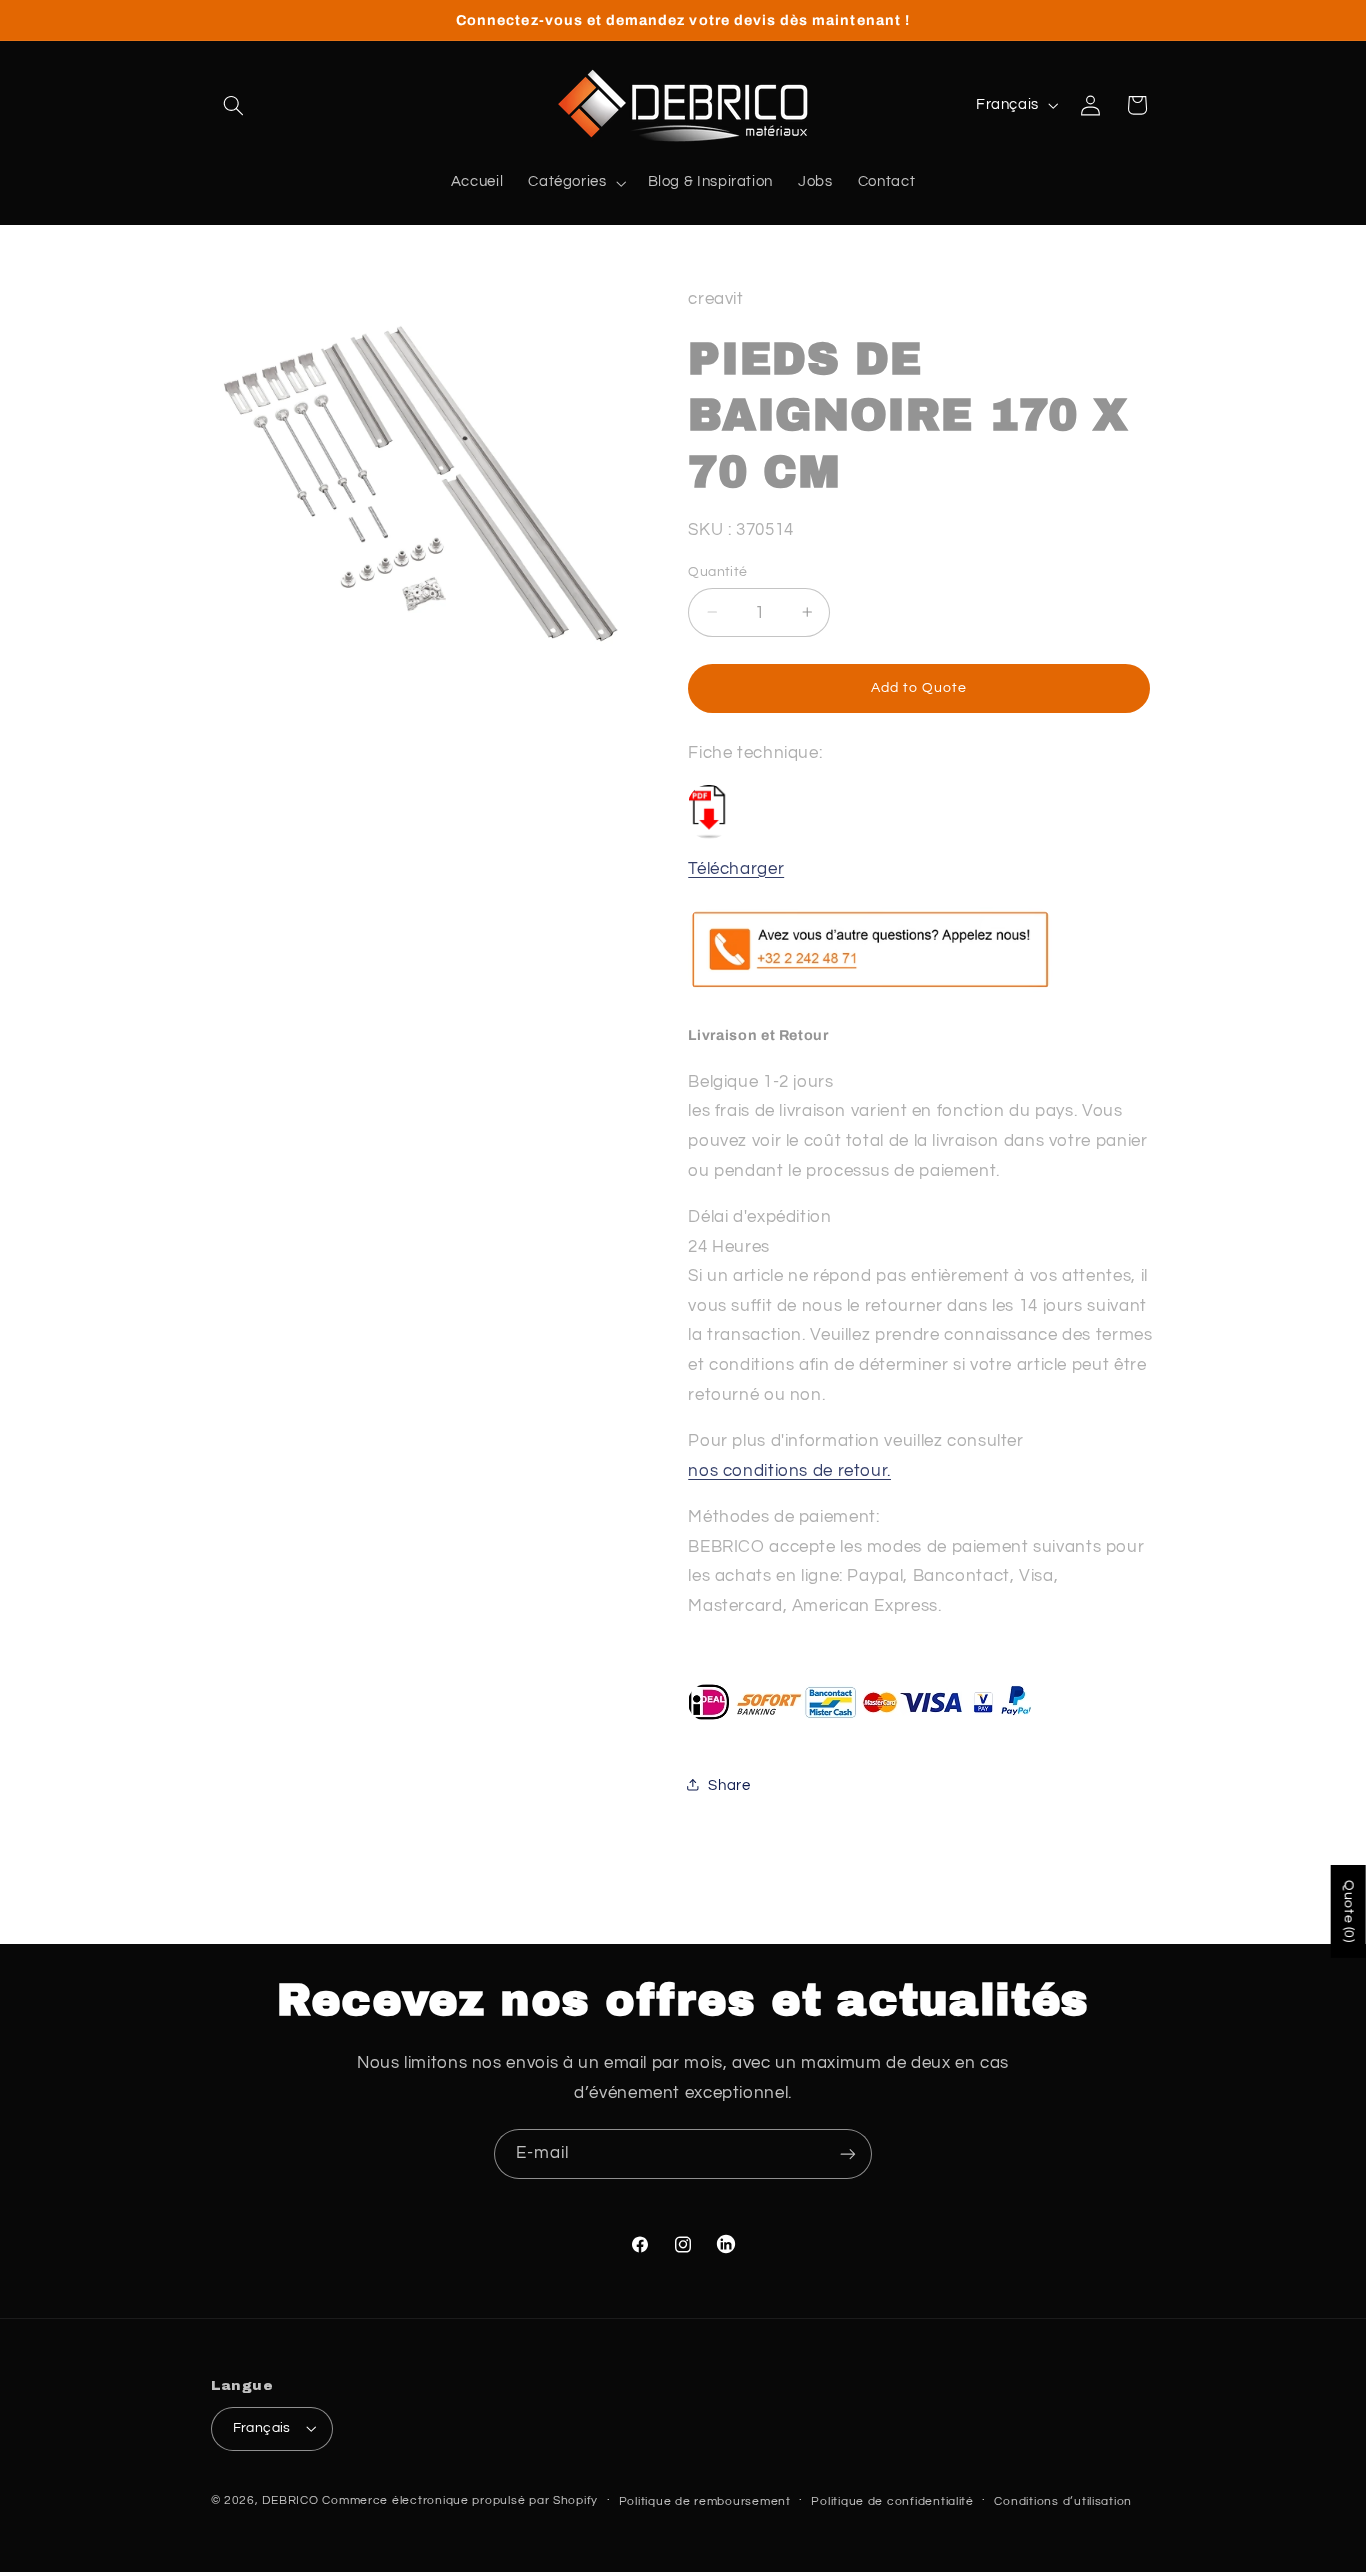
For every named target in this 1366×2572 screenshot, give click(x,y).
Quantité (717, 571)
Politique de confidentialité (892, 2501)
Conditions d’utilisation (1063, 2501)
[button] (234, 105)
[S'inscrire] (848, 2153)
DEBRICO (290, 2500)
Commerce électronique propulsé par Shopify (460, 2500)
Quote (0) (1349, 1911)
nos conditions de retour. (789, 1470)
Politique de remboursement (705, 2501)
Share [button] (729, 1784)
